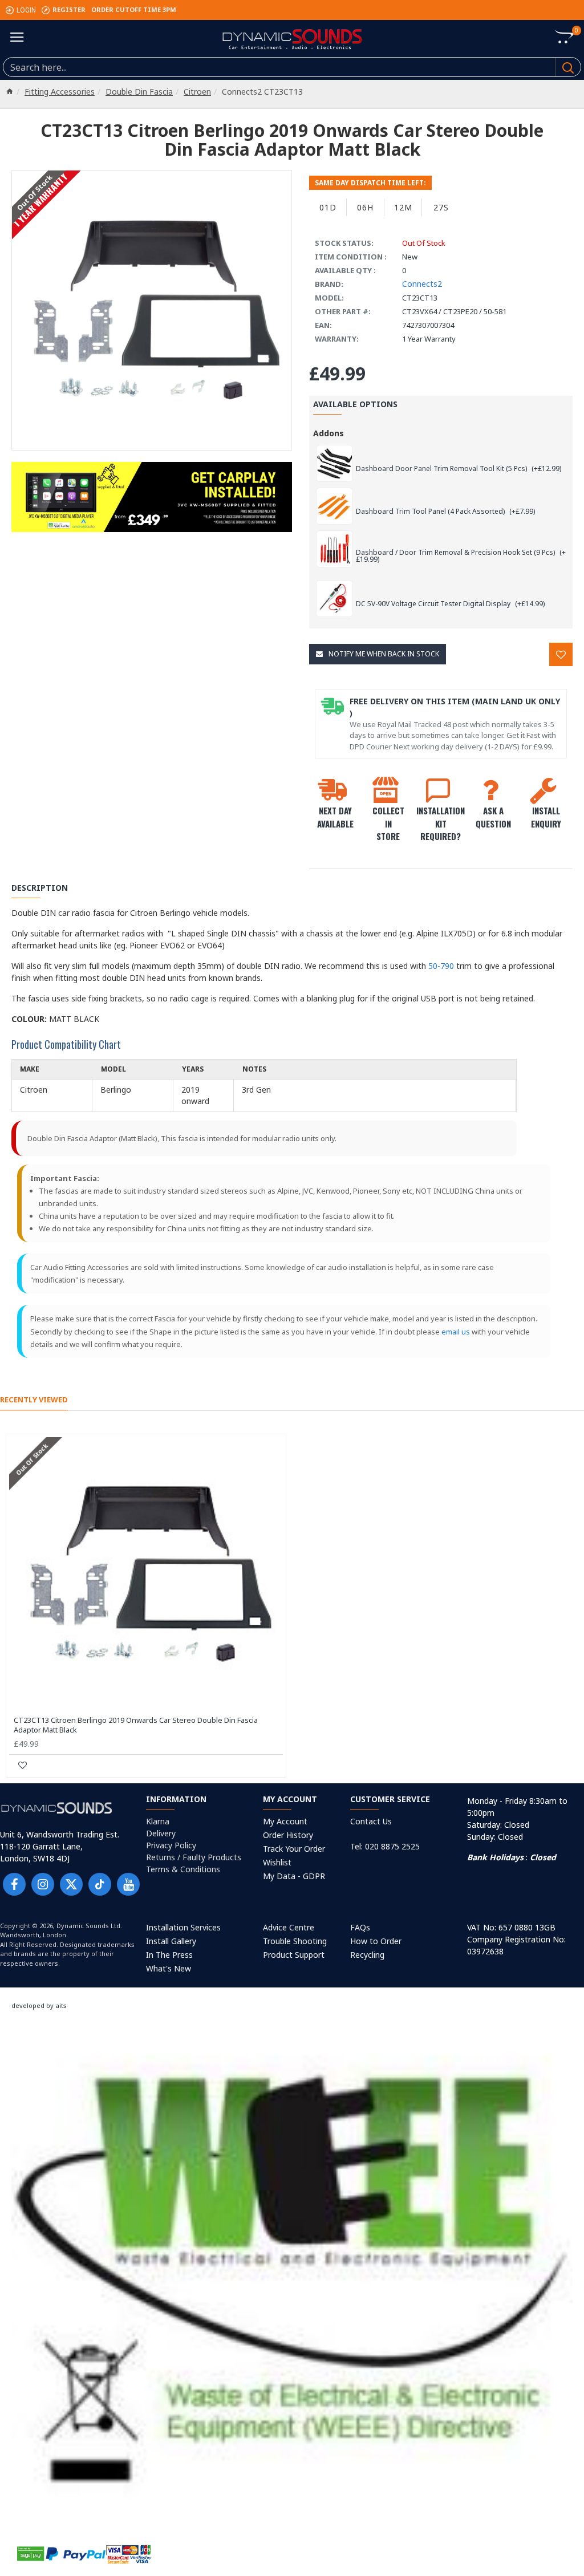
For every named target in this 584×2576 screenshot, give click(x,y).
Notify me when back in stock (384, 654)
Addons (328, 433)
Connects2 (422, 284)
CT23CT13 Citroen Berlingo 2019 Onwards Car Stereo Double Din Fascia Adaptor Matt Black (136, 1725)
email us (456, 1332)
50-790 (441, 966)
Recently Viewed (34, 1400)
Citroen (197, 92)
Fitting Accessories (60, 92)
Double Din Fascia (139, 92)
